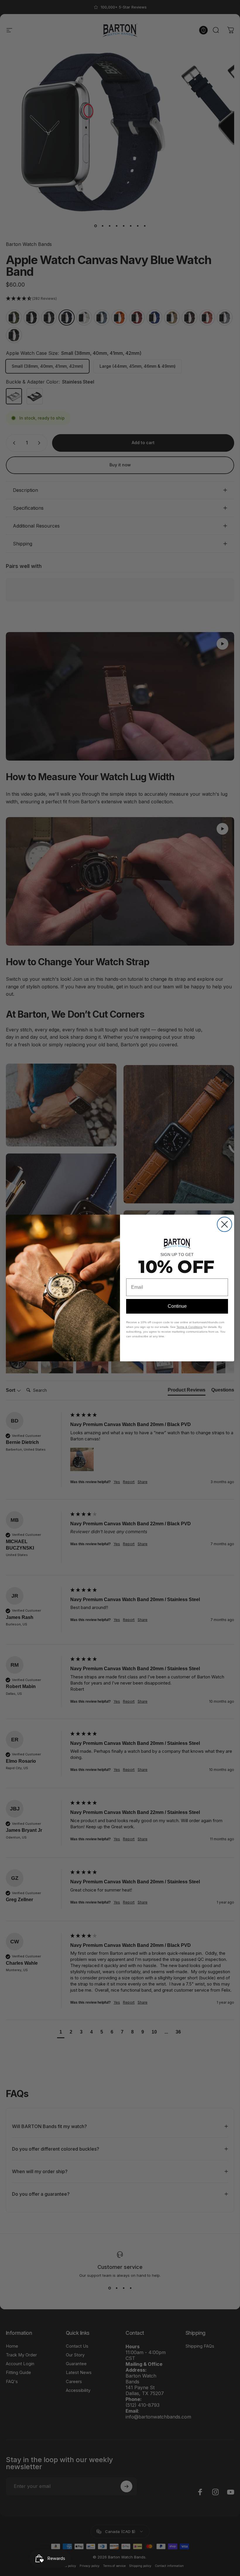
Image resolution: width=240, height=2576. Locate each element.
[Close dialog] (224, 1224)
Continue (177, 1306)
